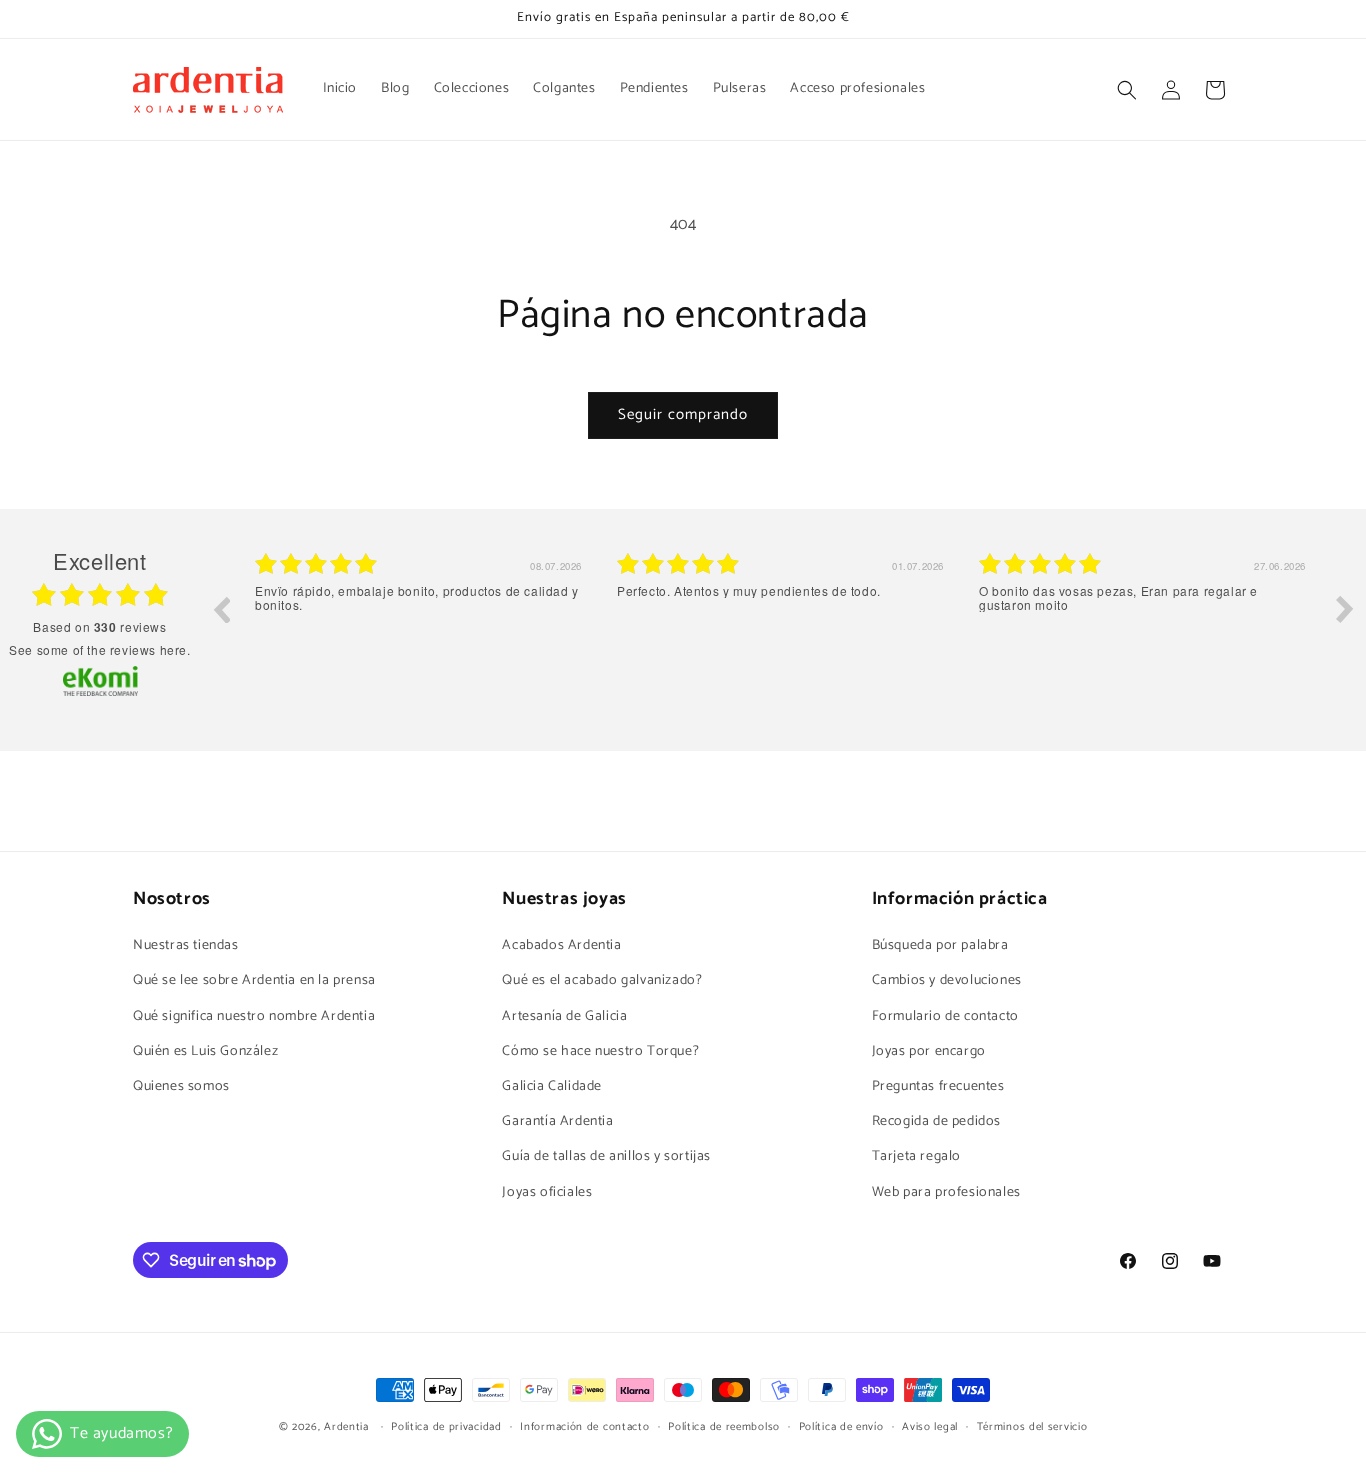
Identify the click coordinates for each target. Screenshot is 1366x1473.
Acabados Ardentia (561, 945)
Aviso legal (930, 1427)
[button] (1127, 90)
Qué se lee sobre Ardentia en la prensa (254, 980)
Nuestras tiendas (186, 945)
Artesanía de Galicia (564, 1016)
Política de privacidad (446, 1427)
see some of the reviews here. (99, 649)
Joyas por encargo (929, 1051)
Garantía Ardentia (557, 1121)
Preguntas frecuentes (938, 1086)
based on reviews (99, 627)
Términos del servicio (1032, 1427)
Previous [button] (221, 609)
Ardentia (346, 1427)
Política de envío (841, 1427)
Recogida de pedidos (936, 1121)
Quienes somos (181, 1086)
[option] (421, 624)
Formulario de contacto (945, 1016)
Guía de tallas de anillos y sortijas (606, 1156)
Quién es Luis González (205, 1051)
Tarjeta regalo (916, 1156)
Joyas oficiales (547, 1192)
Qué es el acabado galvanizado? (602, 980)
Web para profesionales (946, 1192)
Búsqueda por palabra (940, 945)
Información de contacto (584, 1427)
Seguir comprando (683, 414)
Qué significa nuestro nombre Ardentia (254, 1016)
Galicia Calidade (552, 1086)
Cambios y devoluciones (947, 980)
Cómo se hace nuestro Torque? (600, 1051)
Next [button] (1345, 609)
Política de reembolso (724, 1427)
